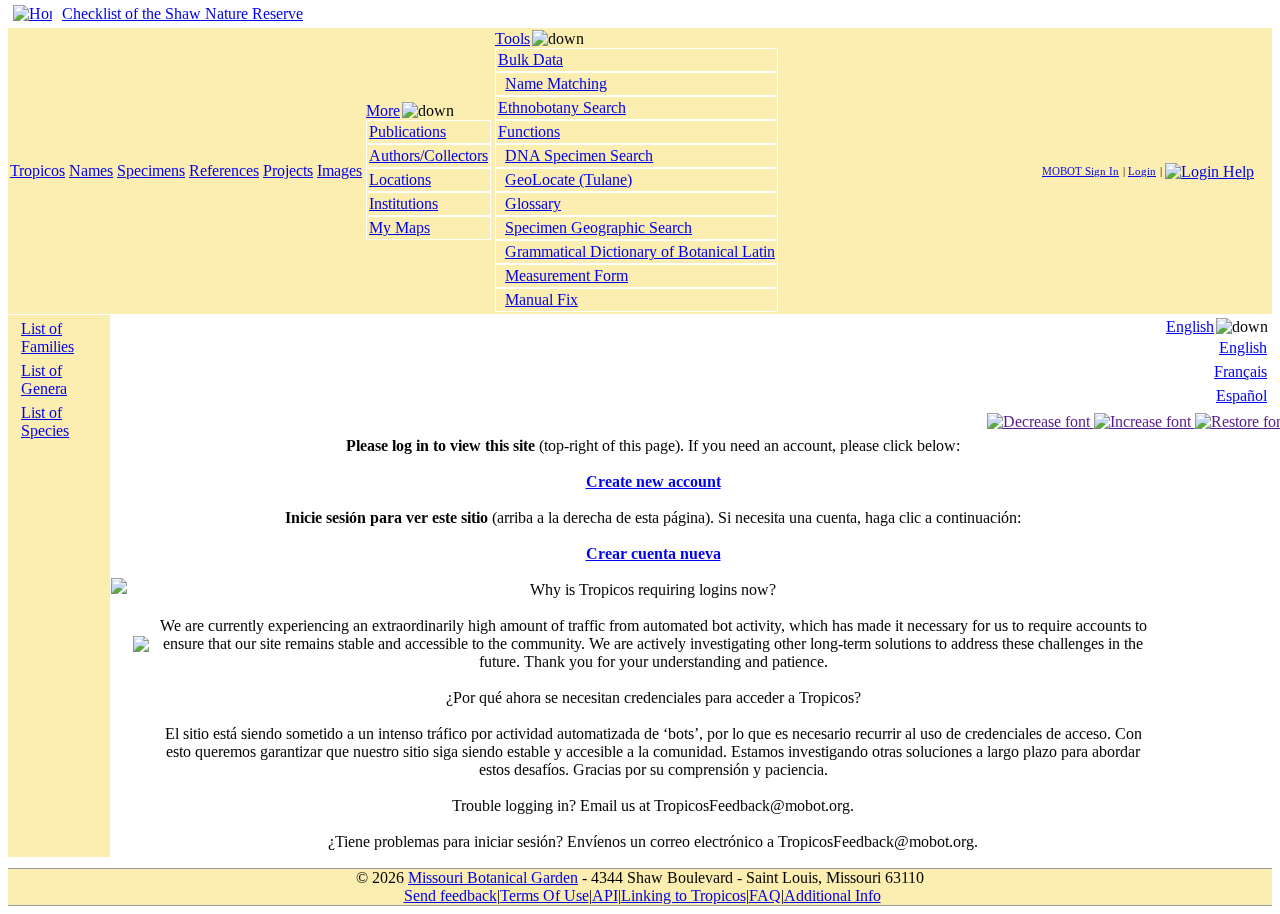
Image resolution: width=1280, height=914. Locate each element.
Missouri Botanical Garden (493, 877)
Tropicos (37, 170)
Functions (529, 131)
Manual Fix (541, 299)
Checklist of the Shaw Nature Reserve (182, 13)
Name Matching (556, 83)
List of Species (45, 421)
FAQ (765, 895)
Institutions (403, 203)
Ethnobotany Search (562, 107)
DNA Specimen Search (579, 155)
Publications (407, 131)
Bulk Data (530, 59)
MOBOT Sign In (1080, 171)
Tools (512, 38)
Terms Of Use (544, 895)
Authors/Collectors (428, 155)
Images (339, 170)
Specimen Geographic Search (598, 227)
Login (1142, 171)
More (383, 110)
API (605, 895)
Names (91, 170)
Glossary (533, 203)
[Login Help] (1209, 169)
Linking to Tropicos (683, 895)
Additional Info (832, 895)
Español (1241, 395)
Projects (288, 170)
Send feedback (450, 895)
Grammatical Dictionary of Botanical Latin (640, 251)
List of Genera (44, 379)
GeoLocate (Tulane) (568, 179)
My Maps (399, 227)
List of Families (47, 337)
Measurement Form (566, 275)
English (1190, 326)
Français (1240, 371)
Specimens (151, 170)
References (224, 170)
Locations (400, 179)
